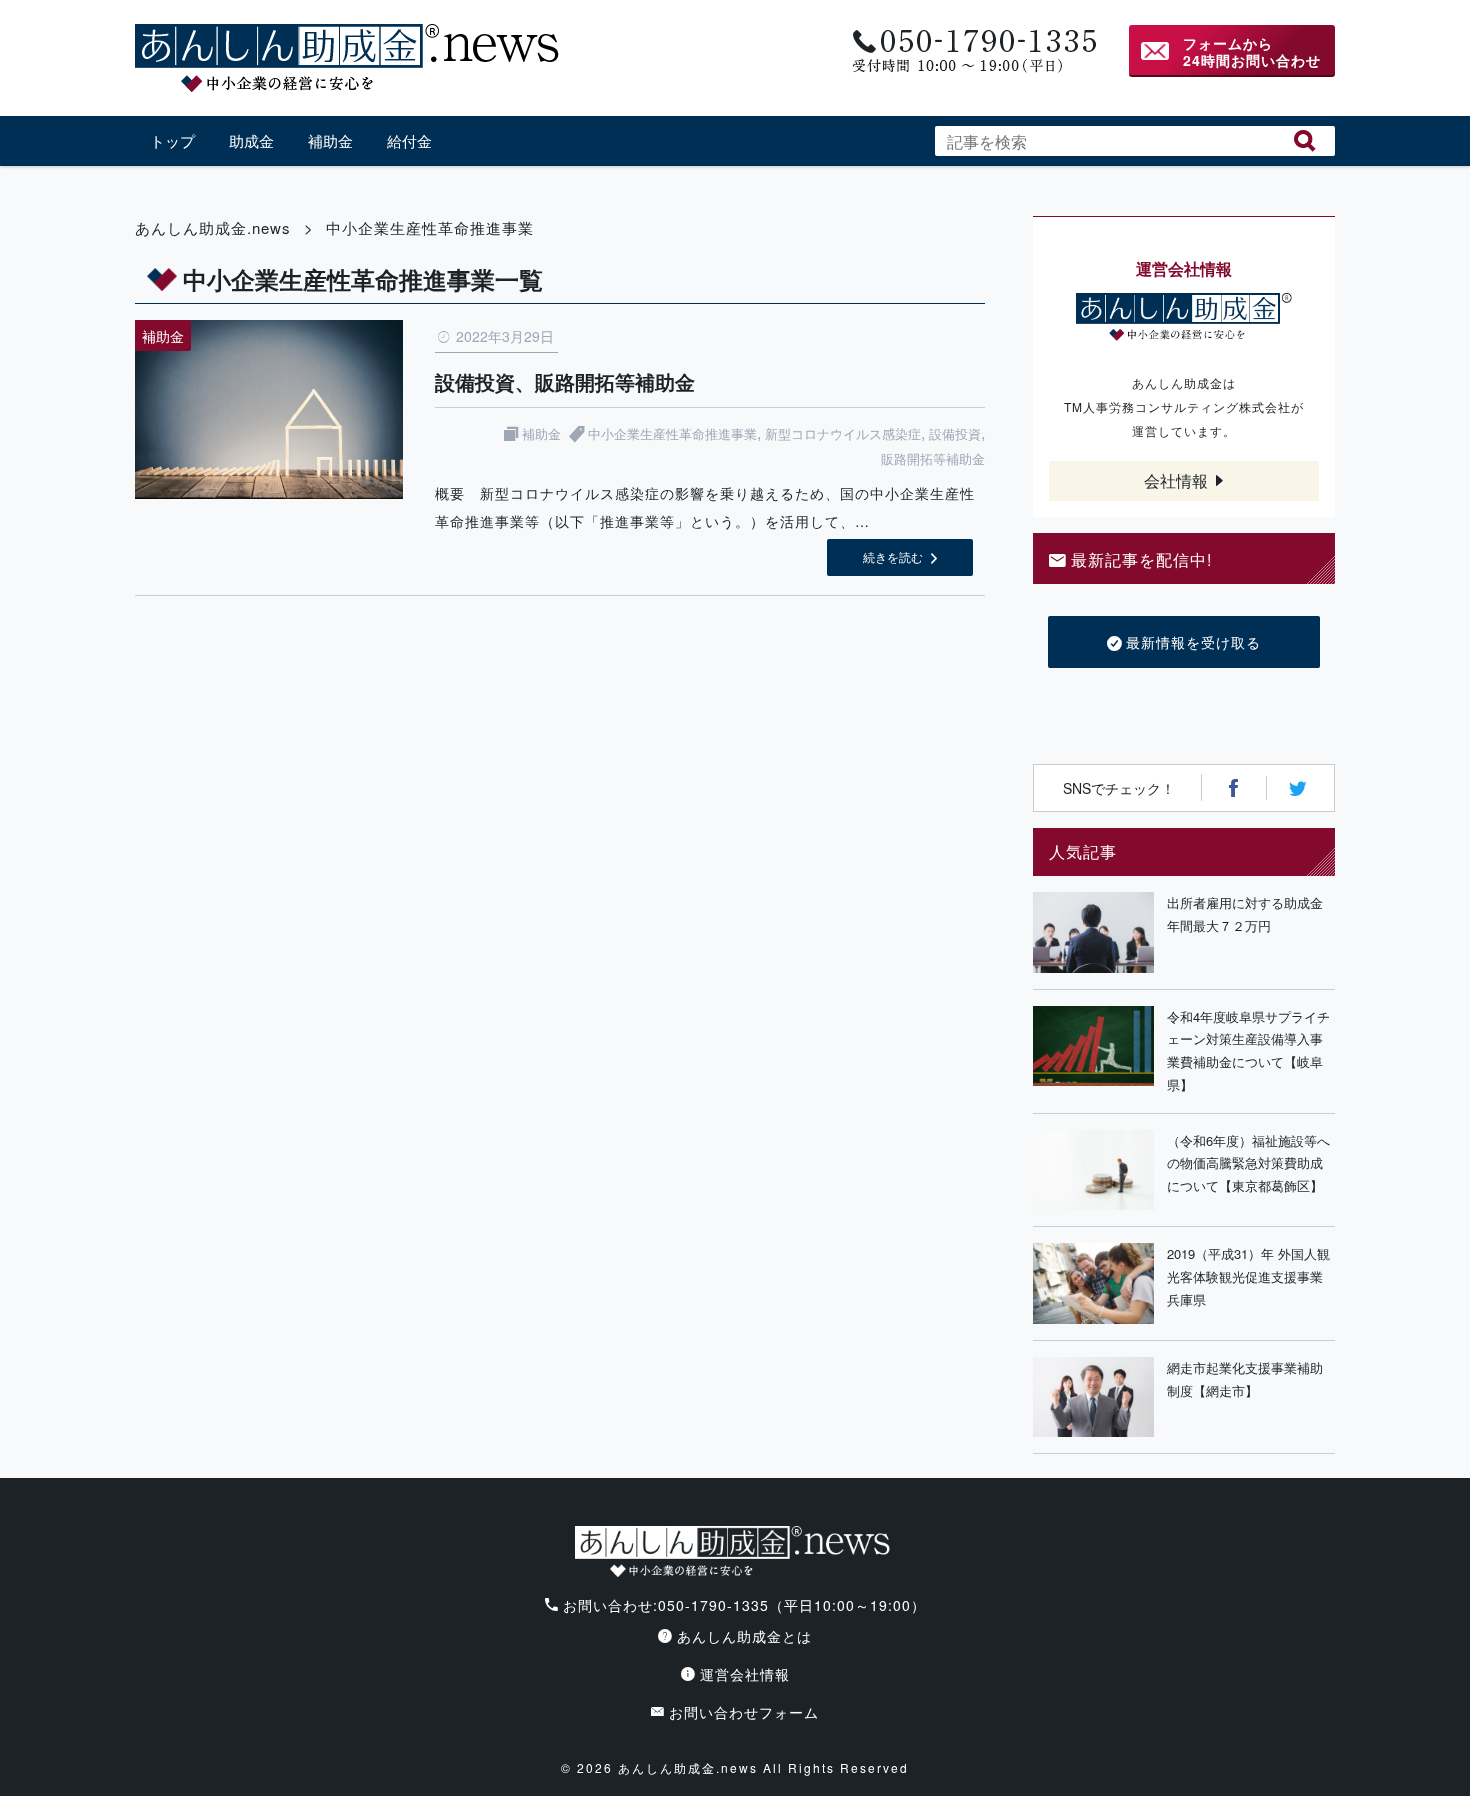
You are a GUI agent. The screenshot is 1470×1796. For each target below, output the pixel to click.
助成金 (251, 140)
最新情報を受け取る (1193, 642)
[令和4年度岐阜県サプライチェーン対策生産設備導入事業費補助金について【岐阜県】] (1093, 1051)
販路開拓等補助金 (933, 458)
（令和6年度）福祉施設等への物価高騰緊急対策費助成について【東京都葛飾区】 (1248, 1163)
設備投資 (955, 433)
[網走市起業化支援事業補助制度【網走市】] (1093, 1397)
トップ (172, 140)
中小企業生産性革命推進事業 (672, 433)
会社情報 (1176, 480)
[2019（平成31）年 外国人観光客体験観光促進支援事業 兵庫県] (1093, 1283)
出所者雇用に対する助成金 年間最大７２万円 (1251, 914)
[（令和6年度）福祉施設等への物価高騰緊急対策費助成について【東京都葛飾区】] (1093, 1170)
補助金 (330, 140)
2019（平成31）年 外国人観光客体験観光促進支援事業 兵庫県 (1251, 1276)
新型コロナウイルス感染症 (843, 433)
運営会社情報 (745, 1674)
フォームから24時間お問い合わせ (1252, 51)
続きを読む (893, 556)
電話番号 (972, 51)
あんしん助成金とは (744, 1636)
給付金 (409, 140)
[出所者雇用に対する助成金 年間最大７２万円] (1093, 932)
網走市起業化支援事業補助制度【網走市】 (1245, 1379)
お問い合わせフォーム (744, 1712)
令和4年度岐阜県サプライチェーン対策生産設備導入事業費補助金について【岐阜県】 (1248, 1050)
